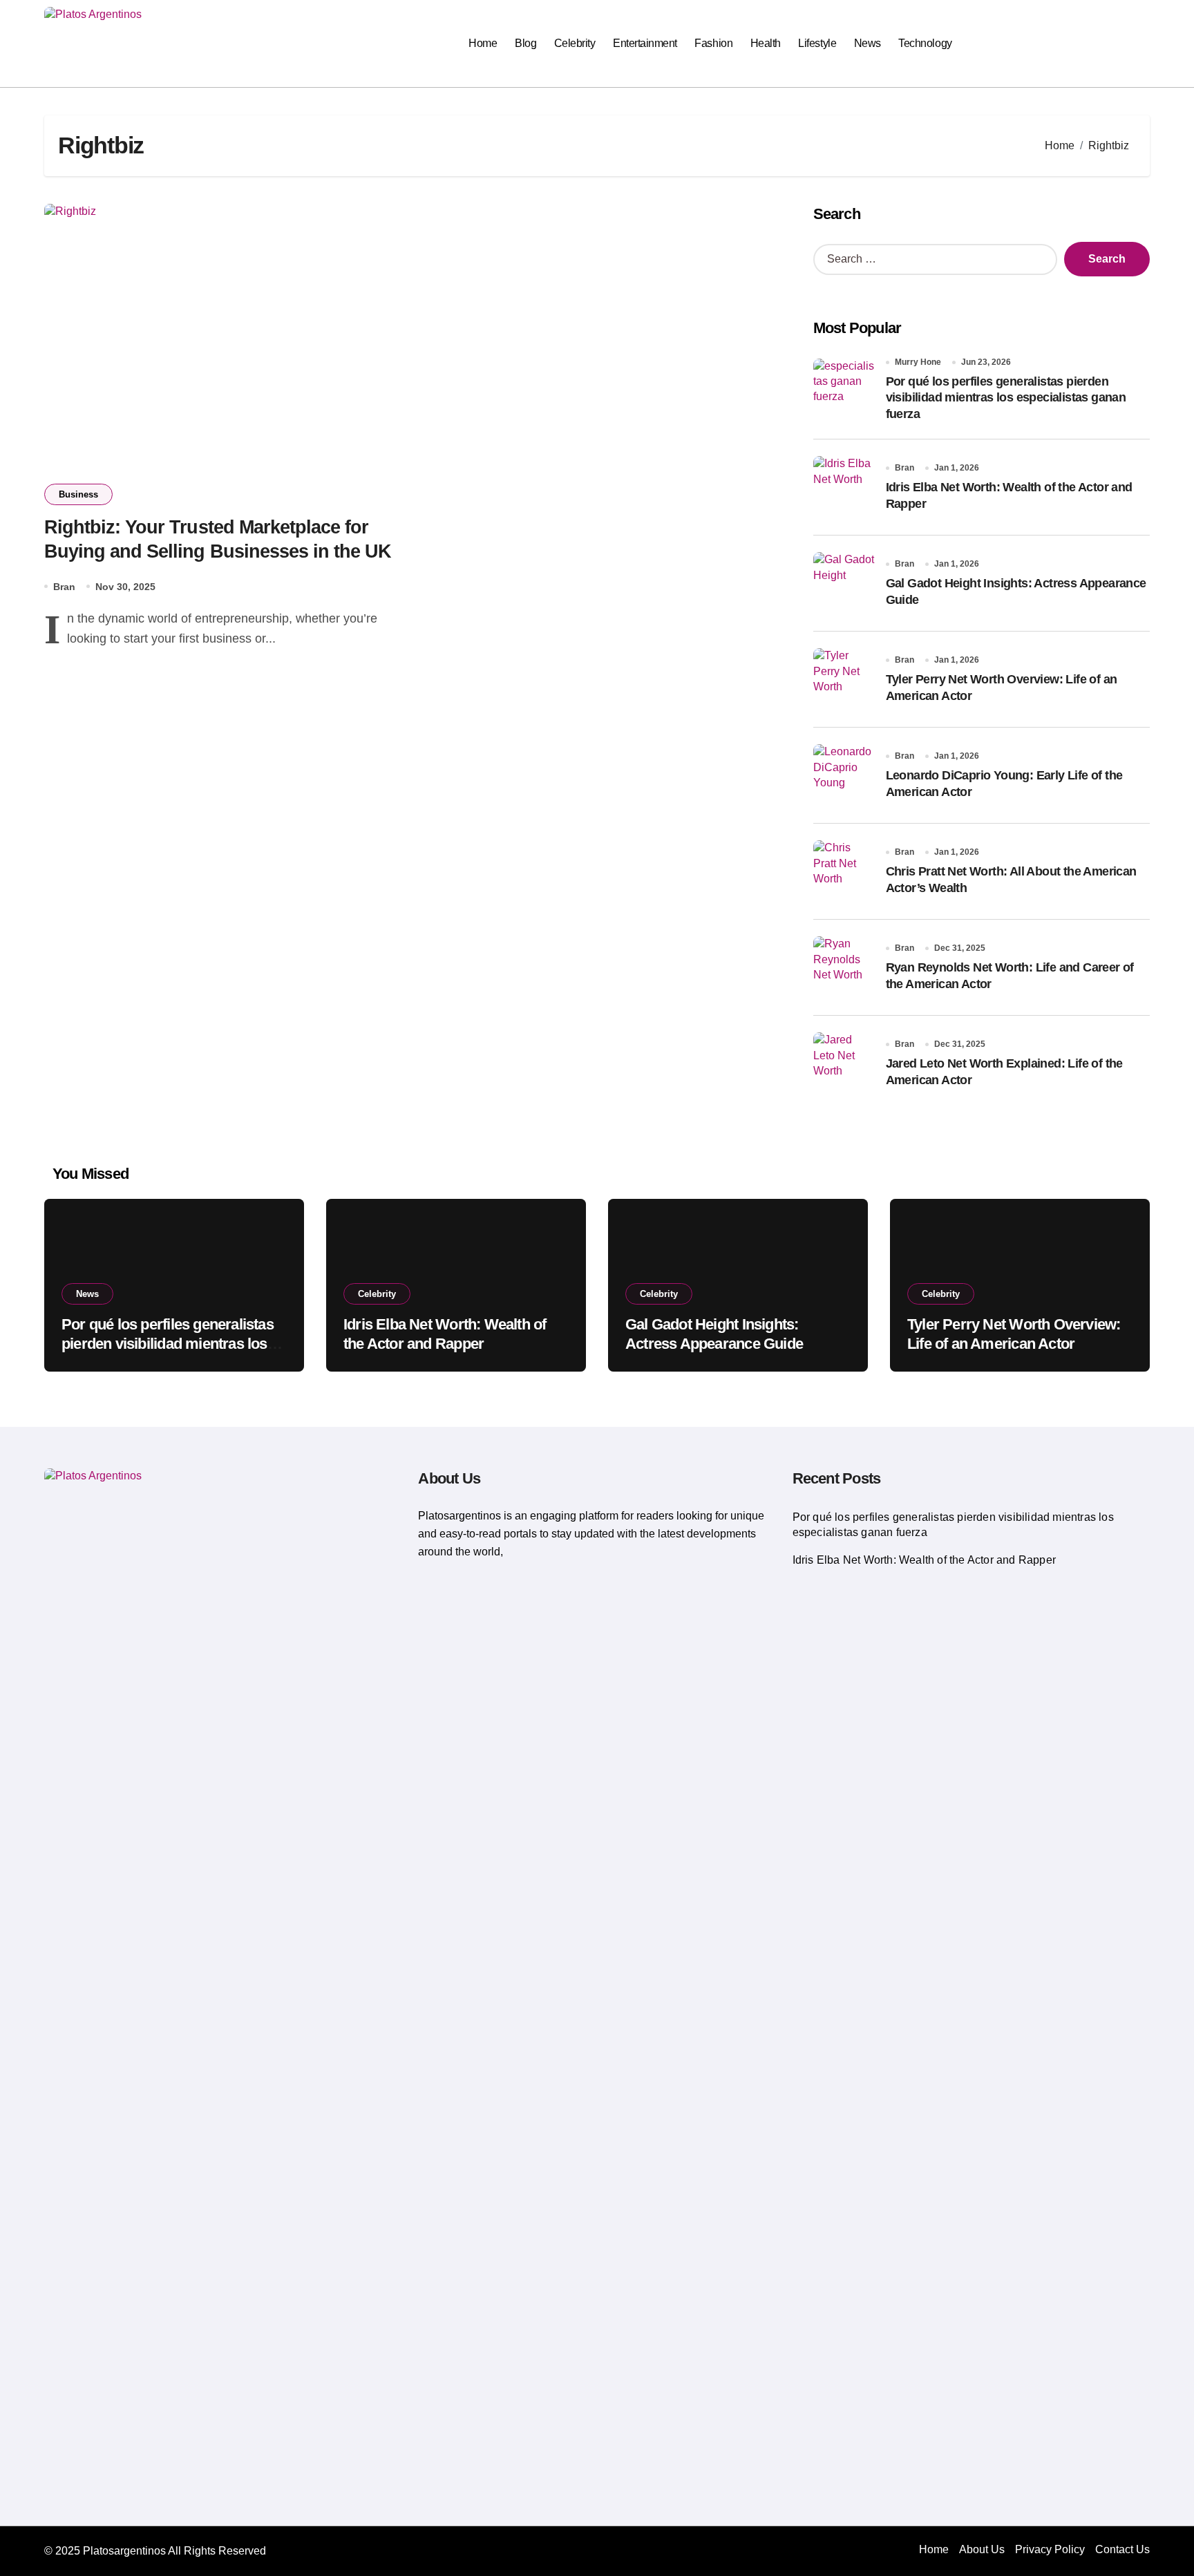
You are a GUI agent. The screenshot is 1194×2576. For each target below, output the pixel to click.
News (868, 43)
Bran (64, 587)
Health (766, 43)
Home (483, 43)
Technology (925, 43)
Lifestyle (817, 43)
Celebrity (575, 43)
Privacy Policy (1050, 2549)
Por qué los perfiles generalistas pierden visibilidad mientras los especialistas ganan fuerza (1006, 398)
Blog (525, 43)
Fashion (713, 43)
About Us (982, 2549)
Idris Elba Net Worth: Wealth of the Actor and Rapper (924, 1560)
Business (78, 494)
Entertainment (645, 43)
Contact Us (1122, 2549)
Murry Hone (918, 362)
